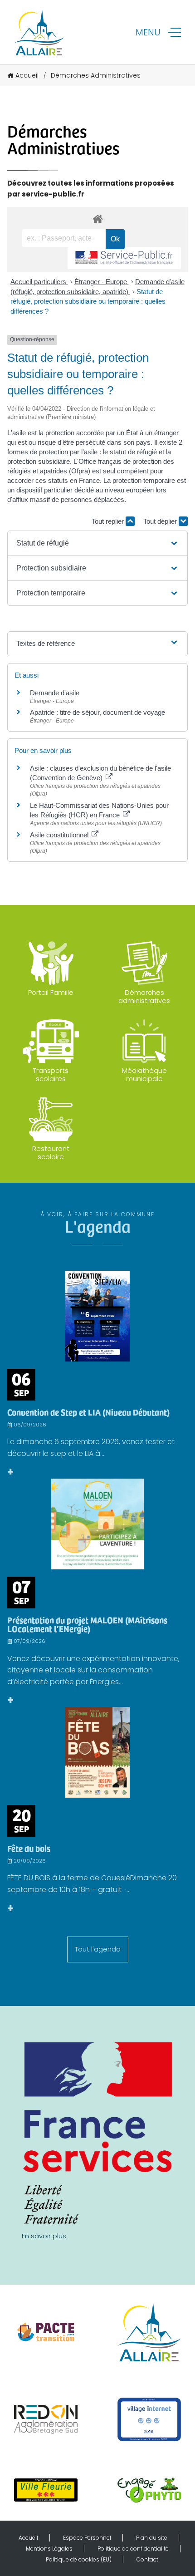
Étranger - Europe (102, 282)
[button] (97, 543)
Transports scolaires (51, 1074)
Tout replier (109, 521)
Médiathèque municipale (144, 1074)
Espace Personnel (87, 2538)
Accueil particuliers (39, 282)
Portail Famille (51, 992)
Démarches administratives (144, 996)
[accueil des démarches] (97, 219)
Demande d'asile (55, 693)
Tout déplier (161, 521)
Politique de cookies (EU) (79, 2559)
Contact (147, 2559)
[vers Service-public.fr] (124, 258)
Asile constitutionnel (60, 835)
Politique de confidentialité (133, 2549)
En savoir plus (44, 2236)
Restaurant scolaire (51, 1153)
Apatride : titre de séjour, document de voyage (97, 712)
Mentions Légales (49, 2549)
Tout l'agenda (98, 1949)
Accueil (27, 75)
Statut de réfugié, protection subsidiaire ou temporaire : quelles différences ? (88, 301)
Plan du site (152, 2538)
